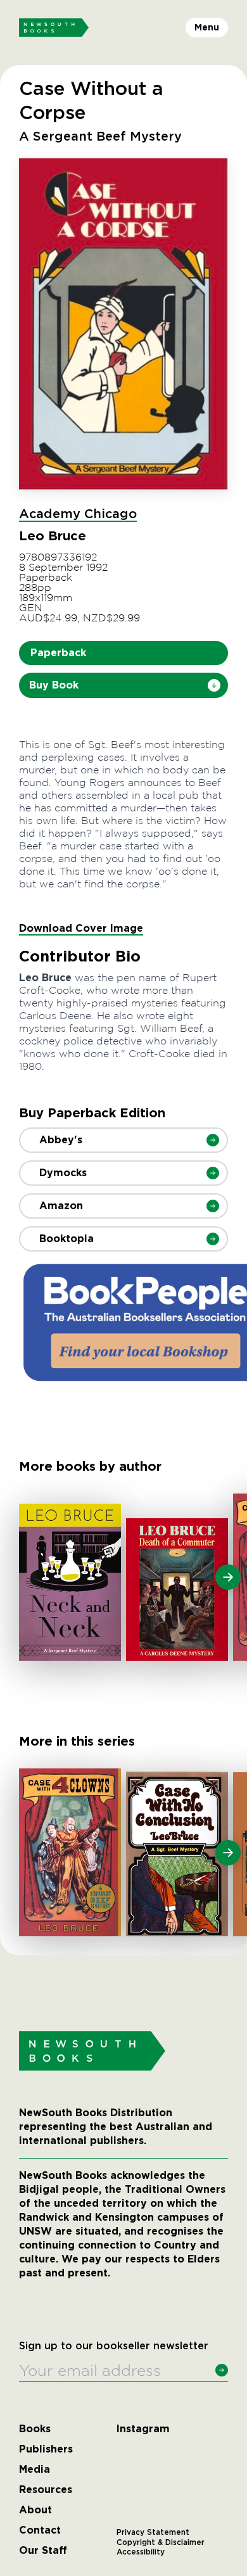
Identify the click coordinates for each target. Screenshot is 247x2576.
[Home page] (54, 28)
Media (35, 2470)
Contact (40, 2530)
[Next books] (228, 1577)
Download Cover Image (81, 928)
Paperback (58, 653)
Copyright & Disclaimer (161, 2542)
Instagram (143, 2429)
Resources (46, 2490)
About (35, 2510)
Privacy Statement (153, 2532)
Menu (207, 27)
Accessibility (141, 2552)
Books (35, 2429)
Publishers (46, 2449)
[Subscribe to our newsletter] (222, 2370)
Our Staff (43, 2551)
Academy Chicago (78, 514)
